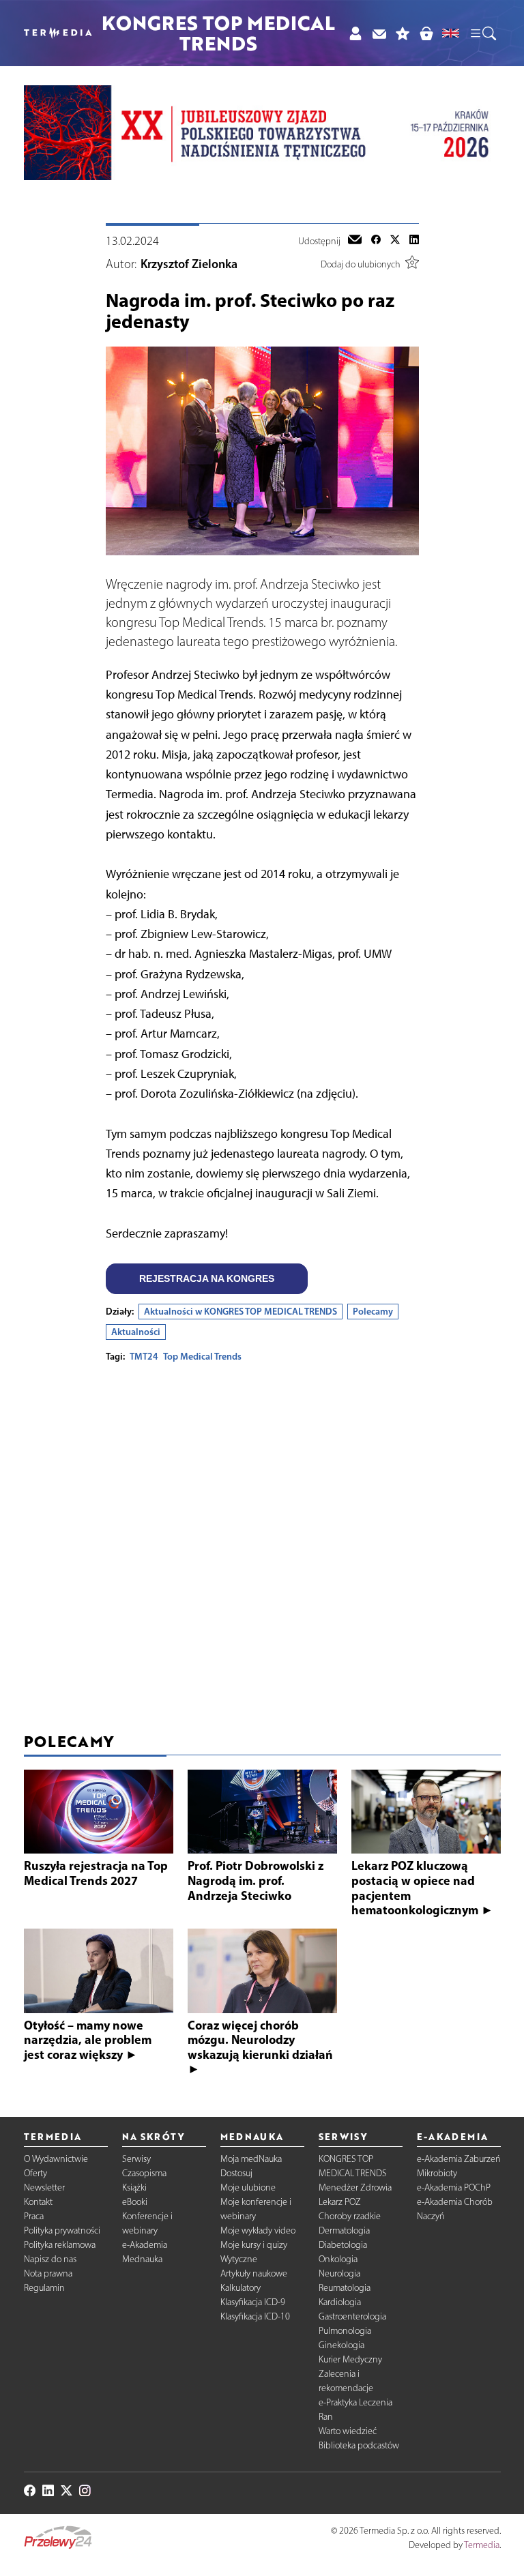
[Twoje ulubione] (403, 33)
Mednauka (142, 2259)
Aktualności (136, 1332)
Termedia (482, 2545)
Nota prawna (48, 2273)
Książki (134, 2187)
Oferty (35, 2173)
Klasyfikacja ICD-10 (255, 2316)
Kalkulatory (241, 2288)
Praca (34, 2216)
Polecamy (373, 1311)
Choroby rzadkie (350, 2216)
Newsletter (44, 2187)
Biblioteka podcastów (359, 2445)
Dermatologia (344, 2230)
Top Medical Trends (202, 1356)
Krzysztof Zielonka (189, 264)
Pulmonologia (345, 2331)
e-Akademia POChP (454, 2187)
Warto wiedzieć (348, 2431)
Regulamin (44, 2288)
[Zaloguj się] (355, 33)
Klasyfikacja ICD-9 (253, 2302)
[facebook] (376, 241)
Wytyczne (239, 2259)
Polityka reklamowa (60, 2245)
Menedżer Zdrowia (355, 2187)
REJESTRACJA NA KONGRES (207, 1278)
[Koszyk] (426, 33)
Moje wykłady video (258, 2230)
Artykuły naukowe (254, 2273)
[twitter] (395, 241)
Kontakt (38, 2202)
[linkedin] (414, 241)
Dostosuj (236, 2173)
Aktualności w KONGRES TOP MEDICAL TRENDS (241, 1311)
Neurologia (339, 2273)
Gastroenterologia (352, 2316)
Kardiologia (340, 2302)
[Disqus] (262, 1544)
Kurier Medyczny (350, 2359)
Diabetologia (343, 2245)
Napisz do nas (50, 2259)
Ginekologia (341, 2345)
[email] (355, 241)
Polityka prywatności (62, 2230)
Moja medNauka (251, 2159)
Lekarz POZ (340, 2202)
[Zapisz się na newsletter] (379, 33)
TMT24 (144, 1356)
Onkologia (338, 2259)
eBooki (135, 2202)
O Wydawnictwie (56, 2159)
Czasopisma (144, 2173)
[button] (482, 33)
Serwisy (136, 2159)
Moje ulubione (248, 2187)
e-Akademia (145, 2245)
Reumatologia (345, 2288)
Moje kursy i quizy (254, 2245)
